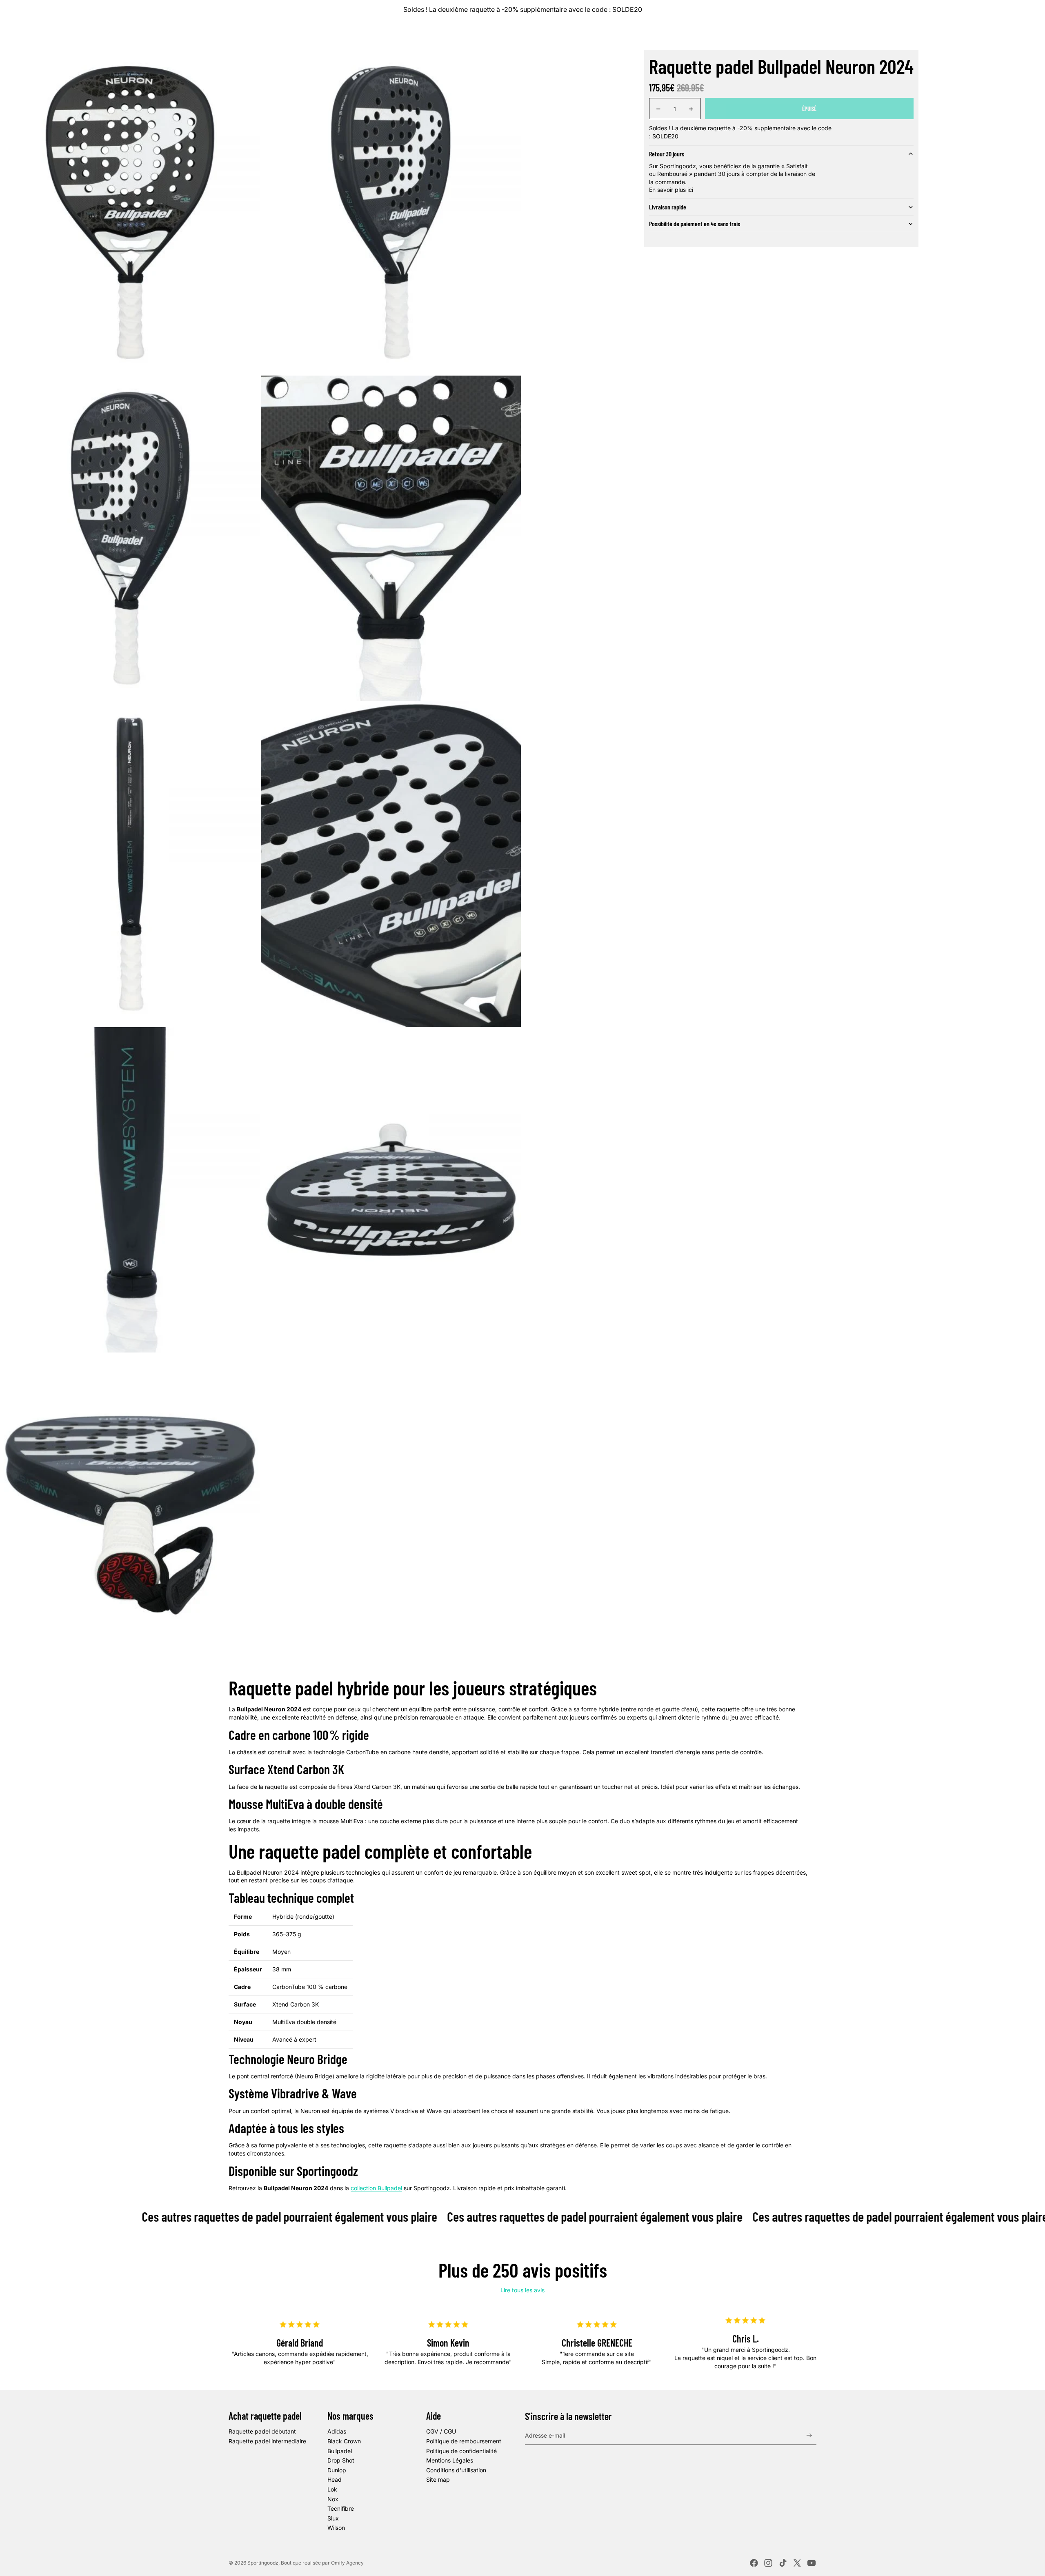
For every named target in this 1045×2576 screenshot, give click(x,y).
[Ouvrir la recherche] (985, 34)
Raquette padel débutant (262, 2431)
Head (335, 2479)
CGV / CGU (441, 2431)
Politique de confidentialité (461, 2451)
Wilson (336, 2528)
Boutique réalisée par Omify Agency (322, 2563)
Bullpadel (340, 2451)
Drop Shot (341, 2460)
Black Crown (344, 2441)
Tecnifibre (341, 2508)
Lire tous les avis (522, 2290)
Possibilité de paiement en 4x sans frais (695, 224)
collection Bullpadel (376, 2188)
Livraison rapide (668, 207)
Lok (332, 2489)
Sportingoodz (263, 2563)
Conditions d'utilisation (456, 2470)
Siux (333, 2518)
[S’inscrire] (809, 2435)
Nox (333, 2499)
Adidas (337, 2431)
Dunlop (337, 2470)
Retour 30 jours (667, 154)
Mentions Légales (450, 2460)
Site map (438, 2479)
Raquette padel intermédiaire (267, 2441)
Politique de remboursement (464, 2441)
